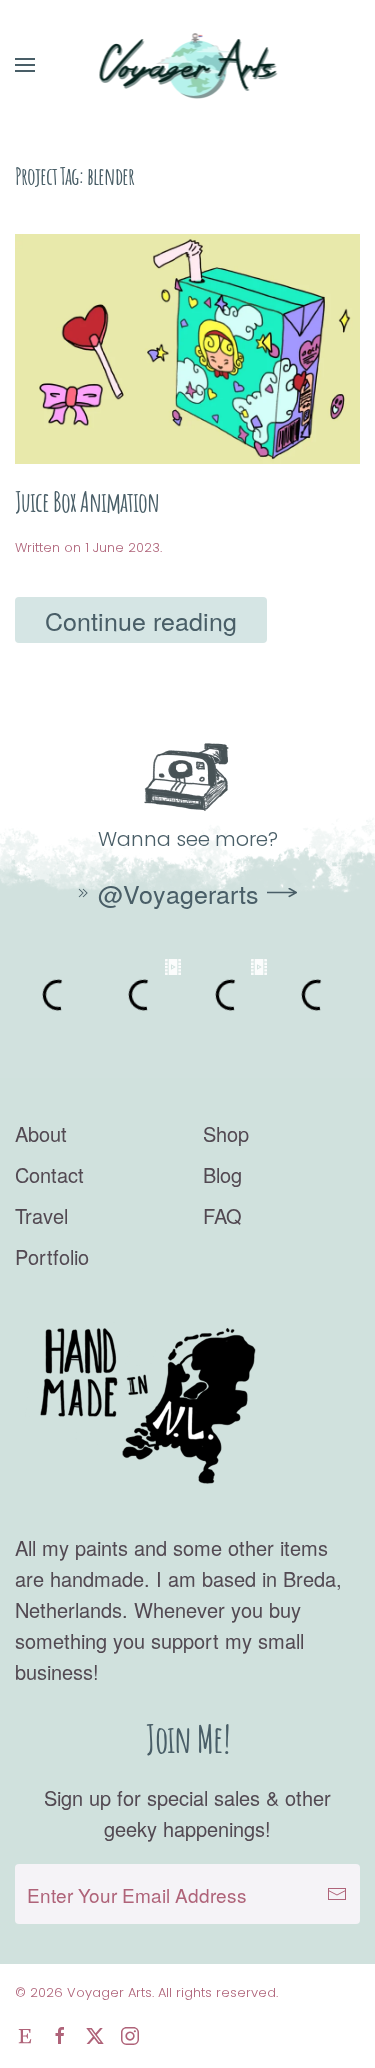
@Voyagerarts (178, 893)
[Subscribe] (337, 1894)
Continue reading (141, 620)
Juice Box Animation (87, 501)
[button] (25, 65)
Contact (49, 1174)
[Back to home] (187, 65)
